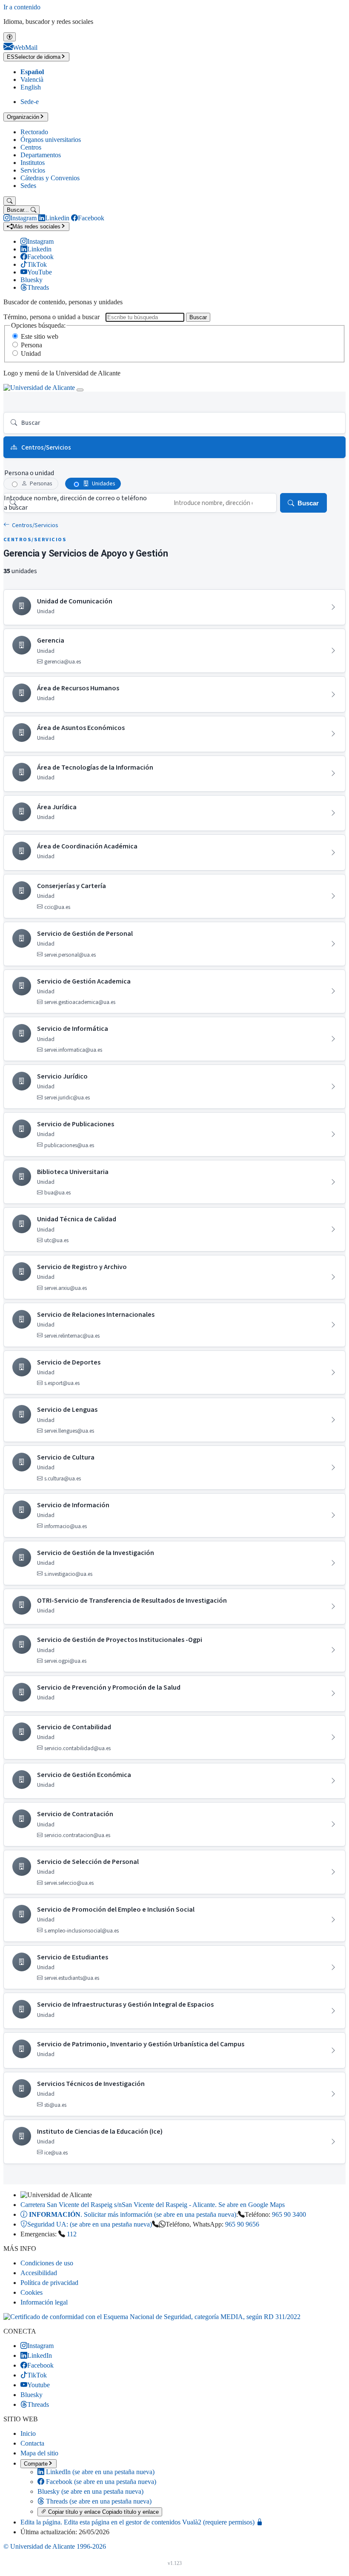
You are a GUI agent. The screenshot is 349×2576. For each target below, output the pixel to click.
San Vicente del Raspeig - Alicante (153, 2205)
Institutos (33, 163)
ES (34, 57)
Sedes (28, 186)
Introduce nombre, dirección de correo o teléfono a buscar (75, 503)
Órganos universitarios (51, 140)
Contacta (32, 2443)
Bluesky (90, 2491)
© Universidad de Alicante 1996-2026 (55, 2546)
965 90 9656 (242, 2224)
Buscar (198, 317)
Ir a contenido (22, 7)
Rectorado (34, 132)
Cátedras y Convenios (50, 178)
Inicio (28, 2433)
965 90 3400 (289, 2214)
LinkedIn (99, 2472)
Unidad (31, 353)
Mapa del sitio (39, 2453)
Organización (23, 117)
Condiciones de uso (47, 2263)
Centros (31, 147)
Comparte (36, 2464)
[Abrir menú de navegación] (80, 390)
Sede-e (30, 102)
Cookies (31, 2292)
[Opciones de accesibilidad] (10, 37)
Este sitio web (40, 336)
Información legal (44, 2302)
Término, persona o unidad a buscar (51, 317)
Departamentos (41, 155)
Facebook (100, 2482)
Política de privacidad (49, 2283)
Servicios (33, 170)
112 (72, 2234)
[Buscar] (10, 201)
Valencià (32, 79)
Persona (31, 345)
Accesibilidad (39, 2273)
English (31, 87)
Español (32, 72)
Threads (98, 2501)
